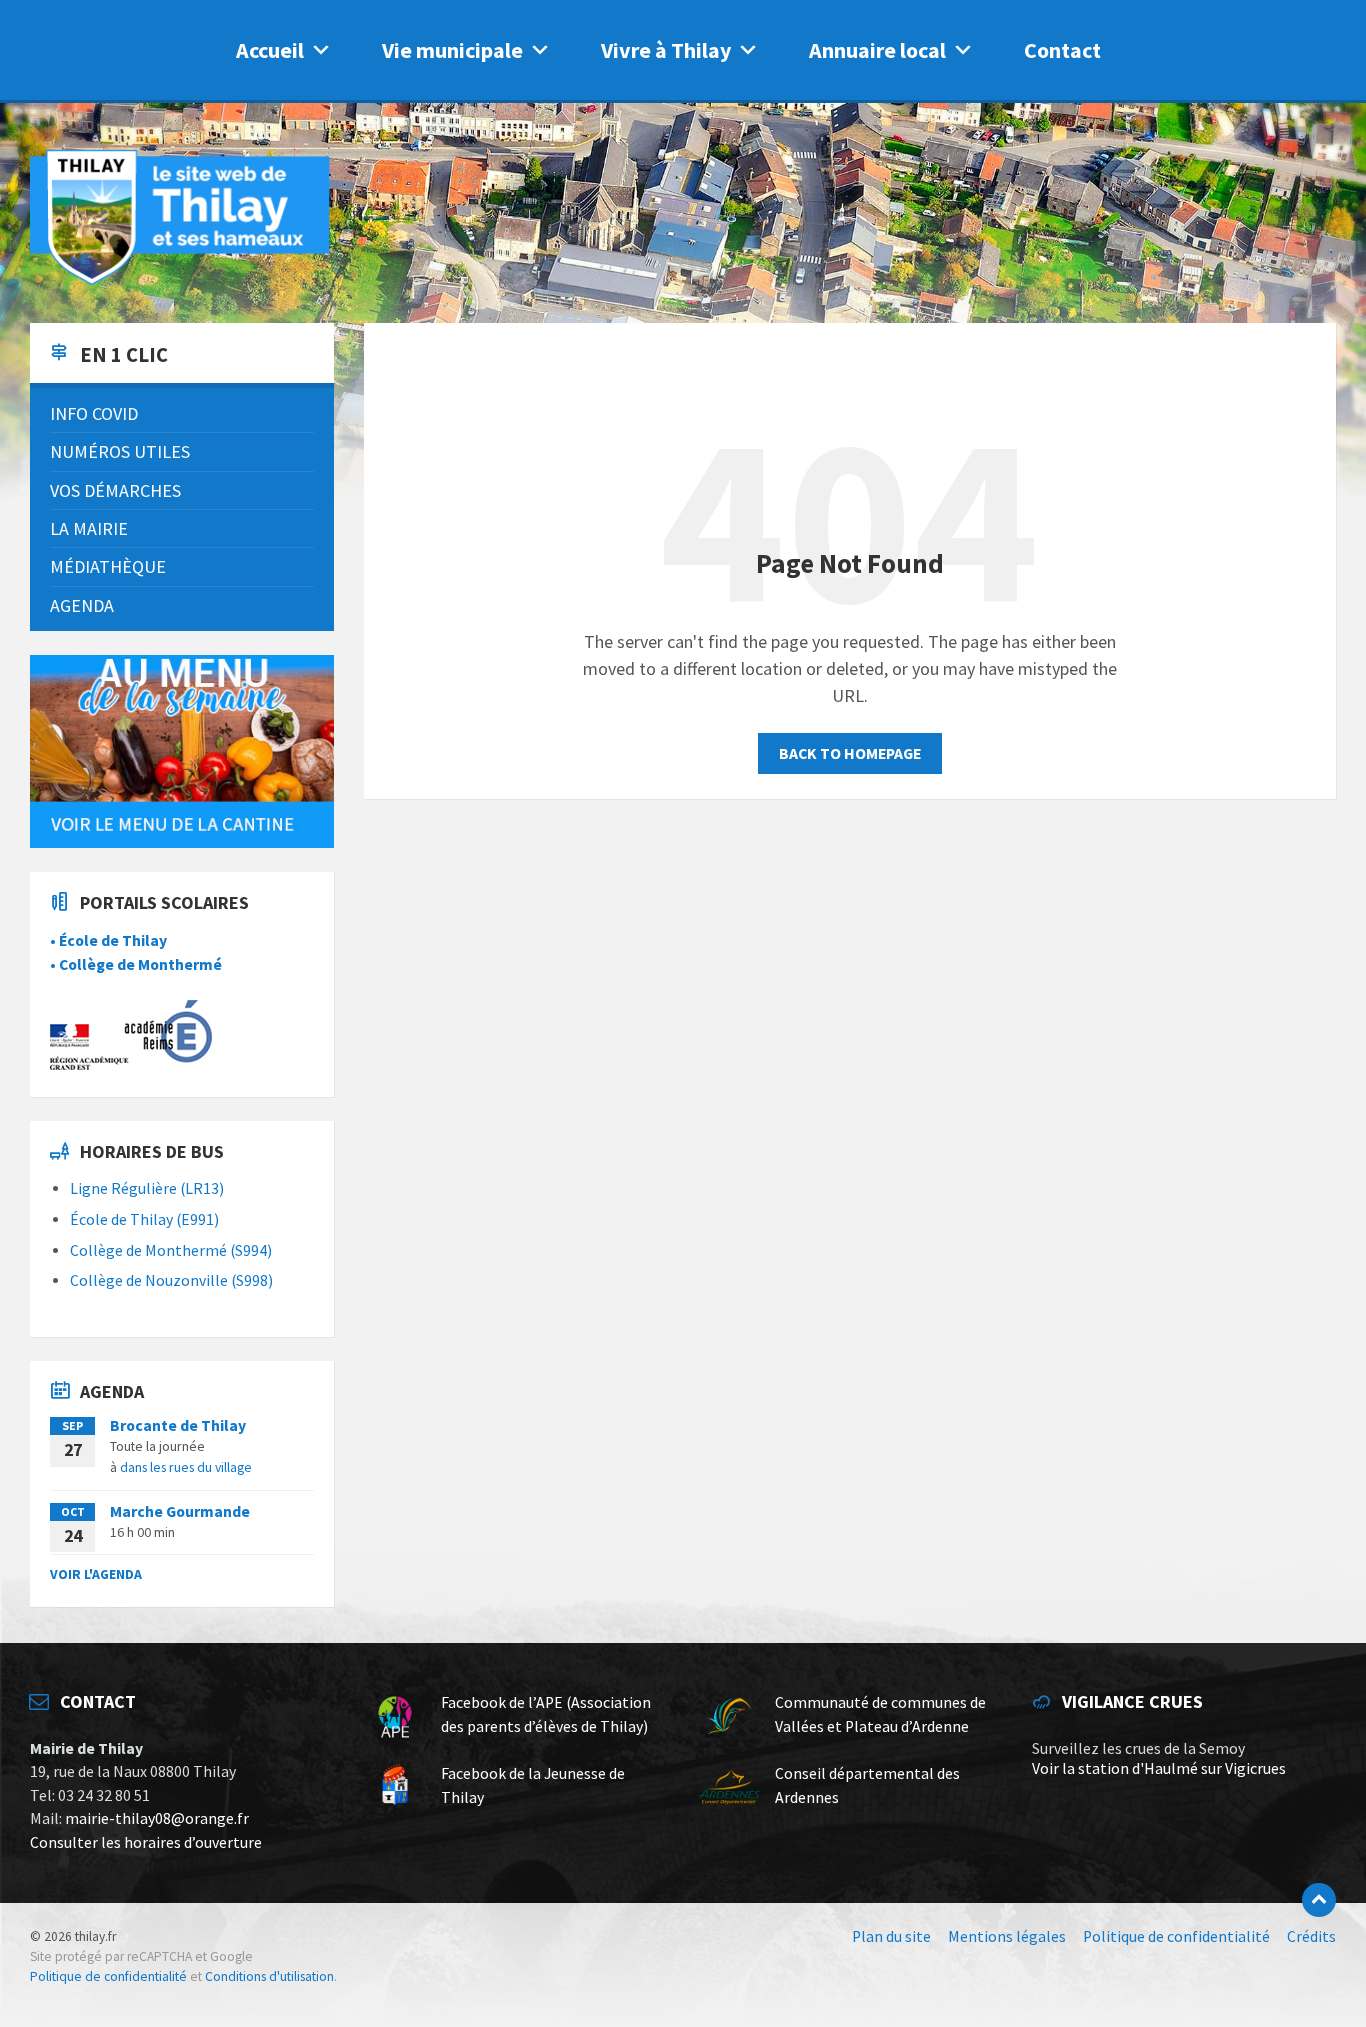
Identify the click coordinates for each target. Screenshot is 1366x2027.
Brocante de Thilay (178, 1425)
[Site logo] (180, 281)
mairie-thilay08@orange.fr (157, 1818)
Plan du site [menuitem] (891, 1936)
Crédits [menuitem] (1311, 1936)
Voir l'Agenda (96, 1574)
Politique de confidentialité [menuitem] (1176, 1936)
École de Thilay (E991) (144, 1219)
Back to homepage (850, 753)
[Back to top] (1319, 1900)
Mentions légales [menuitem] (1007, 1936)
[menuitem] (182, 413)
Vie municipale (452, 50)
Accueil (270, 50)
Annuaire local (877, 50)
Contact (1062, 50)
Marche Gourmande (180, 1511)
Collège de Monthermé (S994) (171, 1250)
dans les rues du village (186, 1467)
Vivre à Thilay (666, 50)
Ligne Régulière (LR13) (147, 1188)
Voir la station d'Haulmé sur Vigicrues (1159, 1768)
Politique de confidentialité (108, 1976)
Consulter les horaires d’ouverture (146, 1842)
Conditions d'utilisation (269, 1976)
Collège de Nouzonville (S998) (171, 1280)
